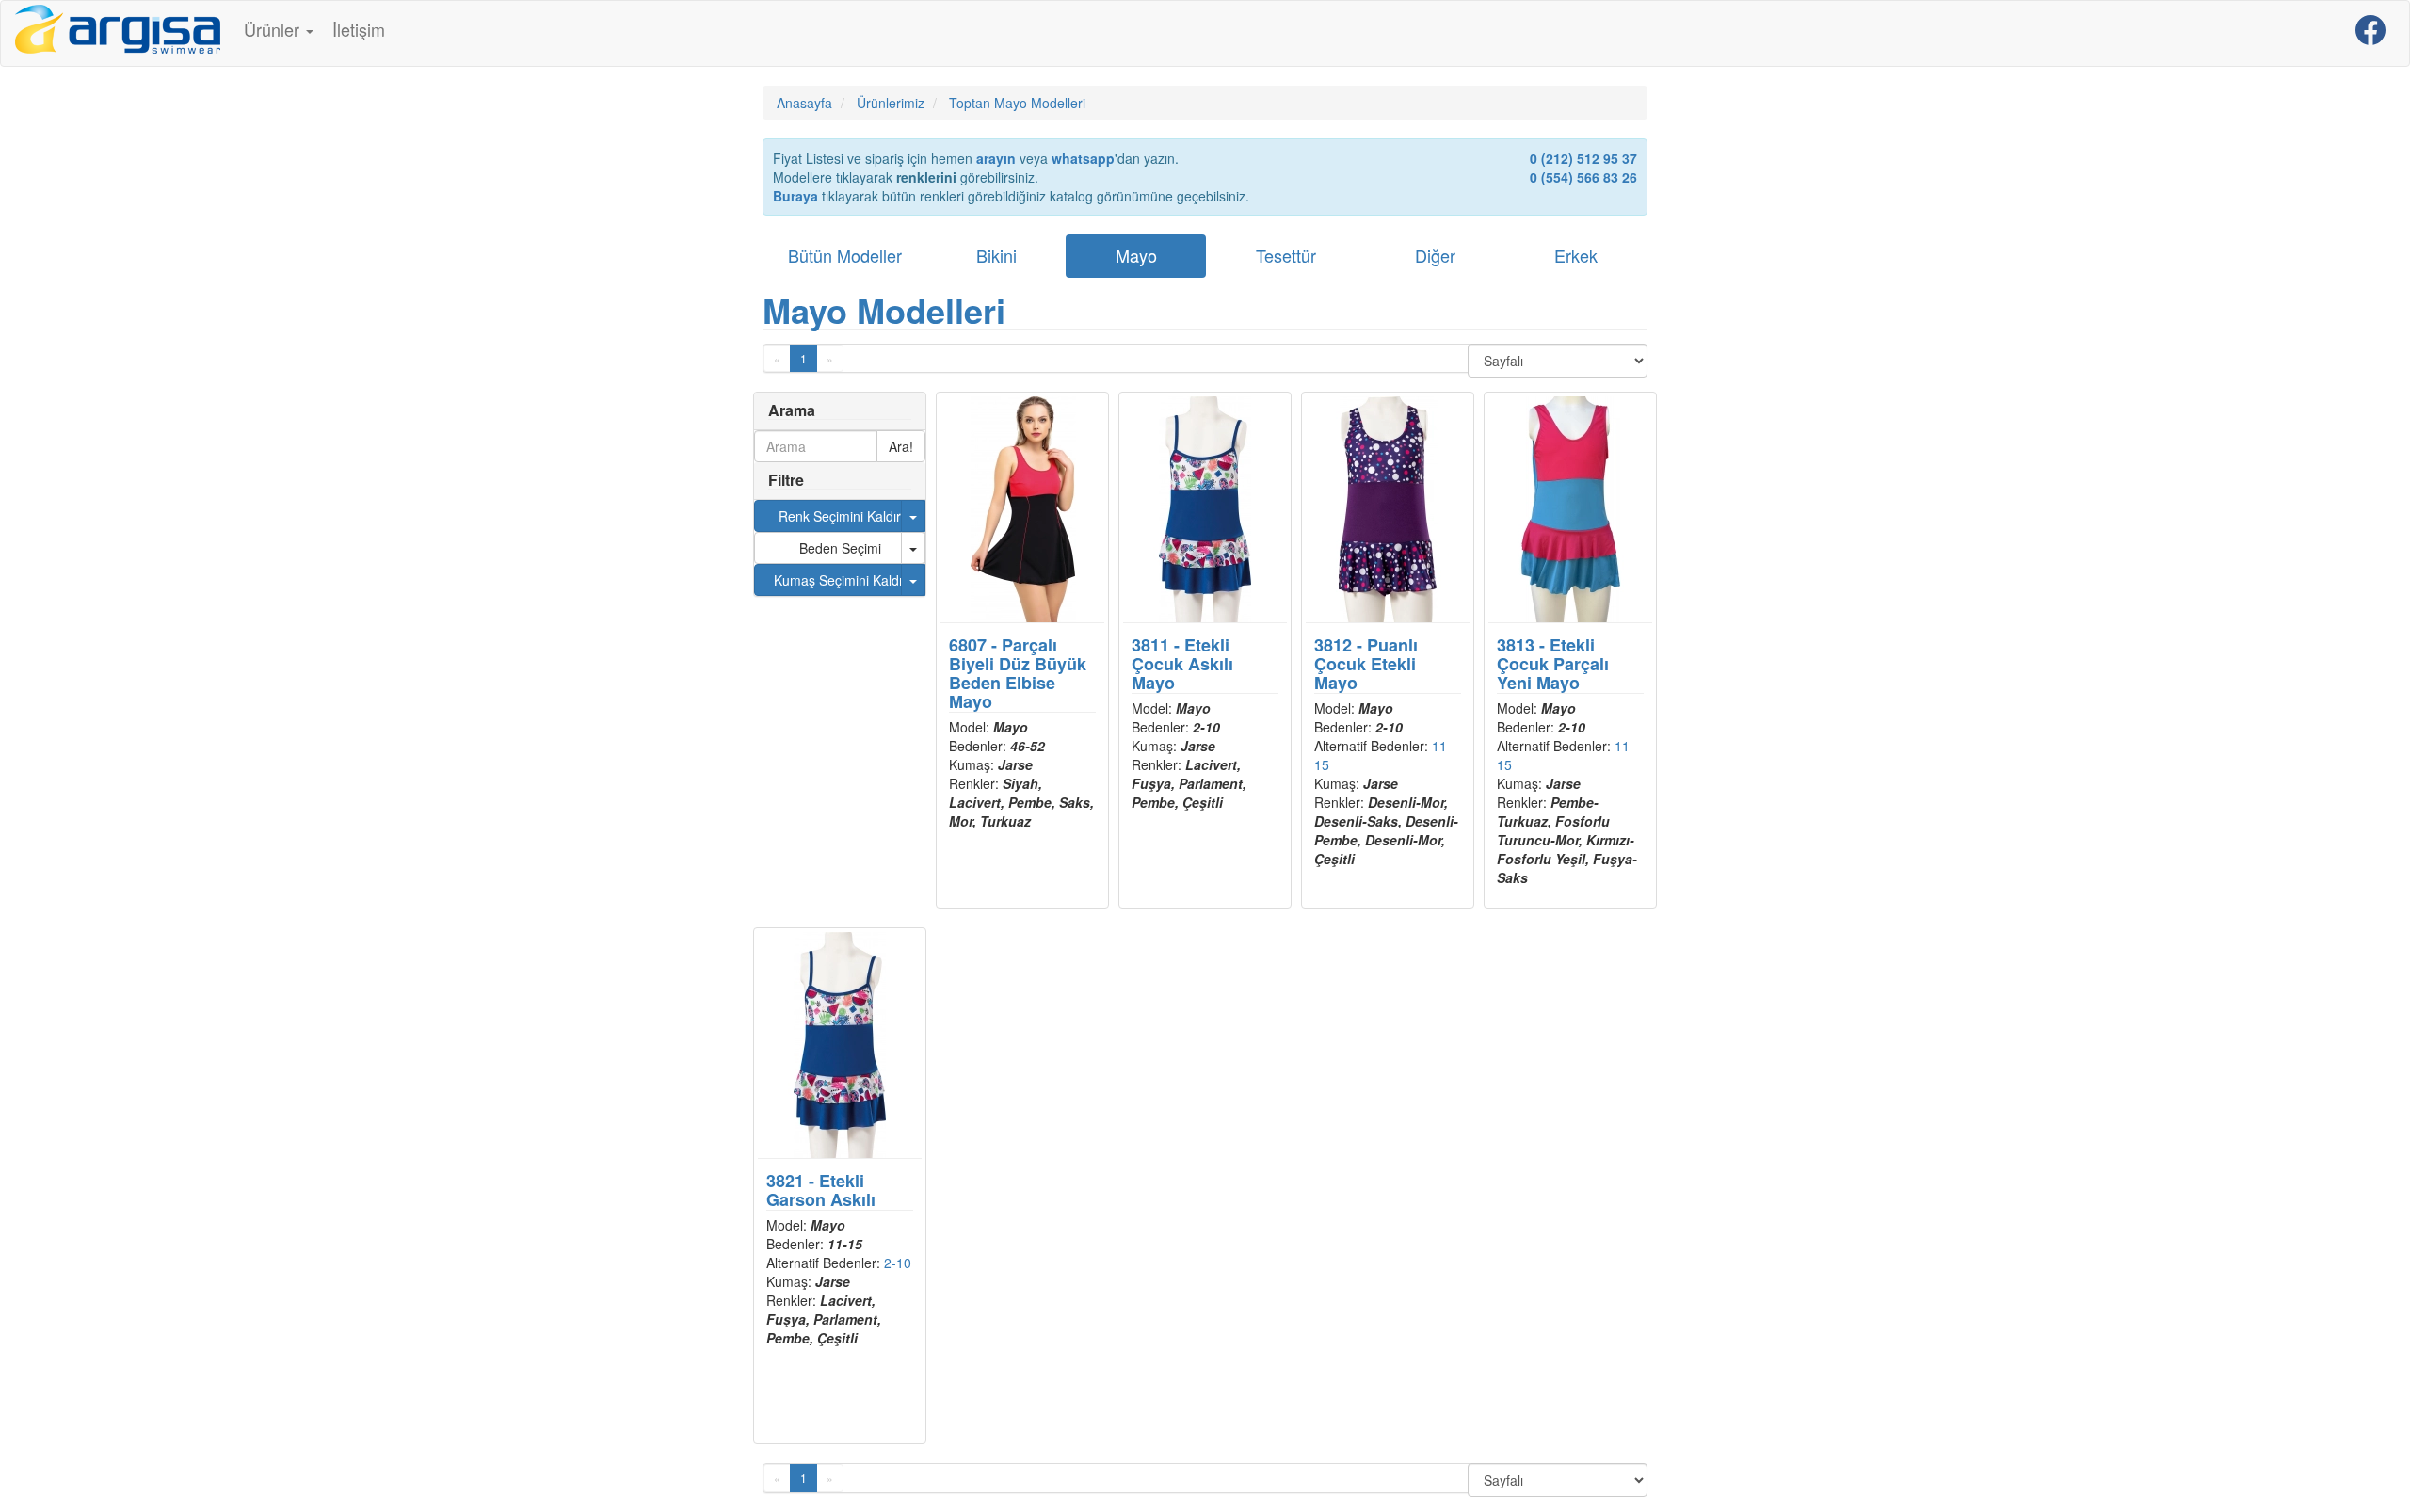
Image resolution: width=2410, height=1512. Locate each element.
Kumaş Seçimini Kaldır (840, 580)
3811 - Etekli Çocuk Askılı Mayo (1182, 664)
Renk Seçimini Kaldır (840, 516)
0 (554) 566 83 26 (1583, 177)
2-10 (898, 1263)
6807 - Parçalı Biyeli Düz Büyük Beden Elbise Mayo (1018, 673)
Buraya (795, 196)
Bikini (996, 255)
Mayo (1136, 255)
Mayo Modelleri (884, 310)
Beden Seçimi (840, 548)
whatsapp (1083, 158)
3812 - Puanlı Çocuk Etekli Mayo (1366, 664)
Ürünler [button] (274, 29)
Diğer (1435, 255)
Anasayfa (804, 103)
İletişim (359, 29)
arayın (996, 158)
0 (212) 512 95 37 (1583, 158)
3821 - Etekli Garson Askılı (821, 1190)
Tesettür (1286, 255)
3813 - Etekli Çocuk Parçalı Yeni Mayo (1553, 664)
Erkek (1576, 255)
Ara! (901, 446)
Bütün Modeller (845, 255)
